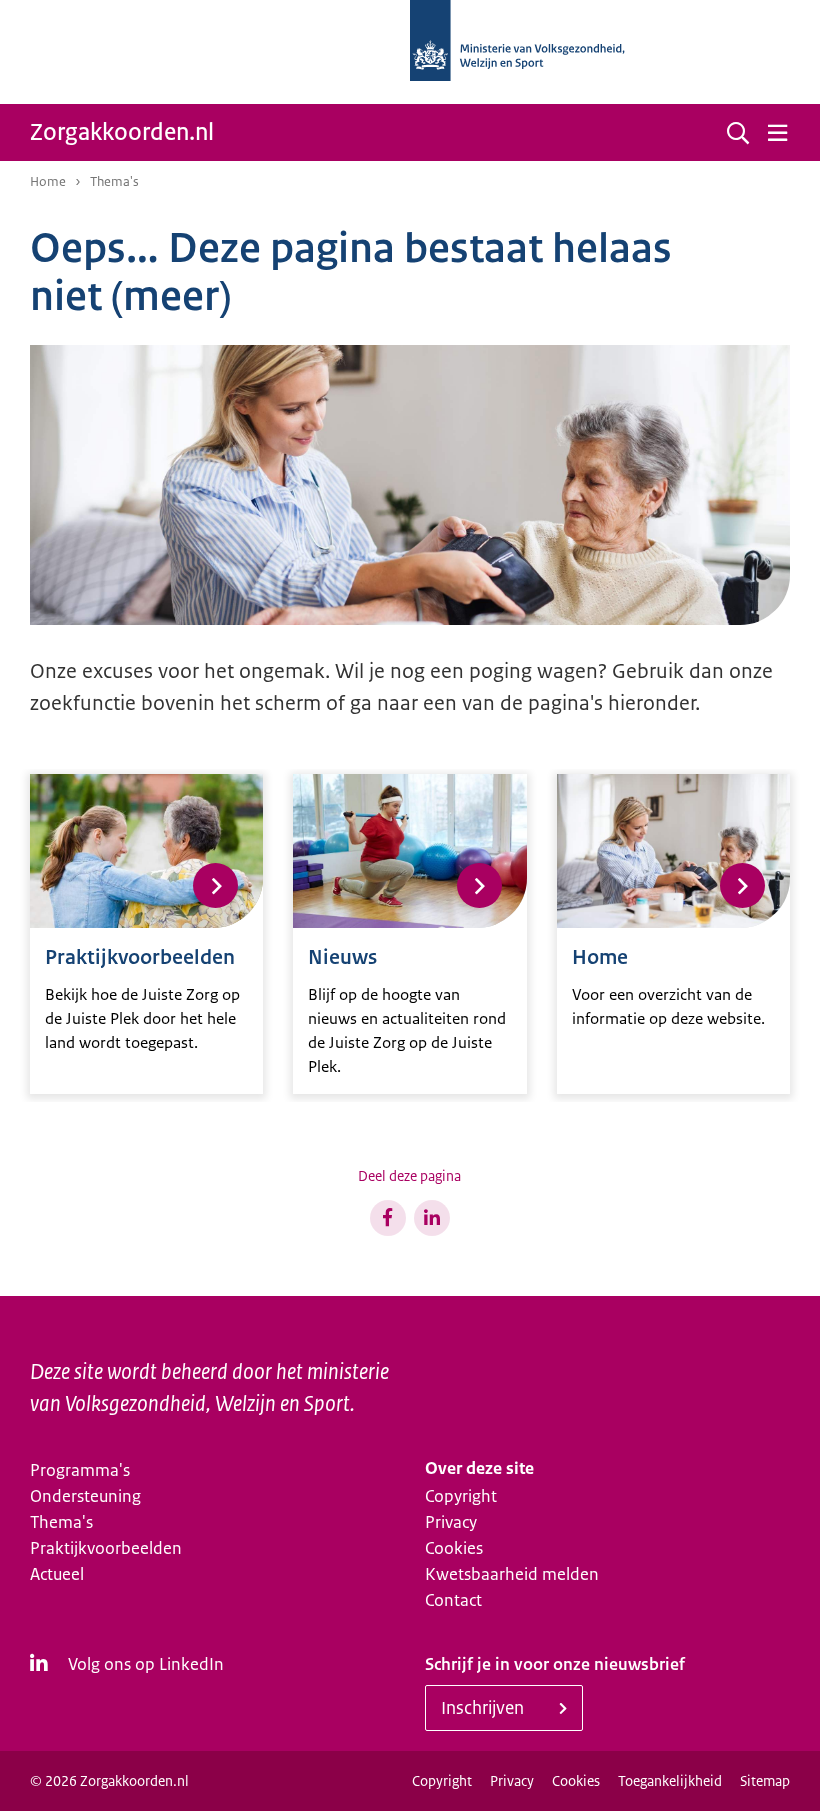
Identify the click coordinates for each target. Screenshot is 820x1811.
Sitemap (765, 1781)
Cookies (454, 1548)
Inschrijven (482, 1708)
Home (48, 181)
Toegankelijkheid (670, 1781)
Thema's (61, 1522)
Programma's (80, 1470)
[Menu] (778, 133)
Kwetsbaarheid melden (512, 1574)
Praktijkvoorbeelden (106, 1548)
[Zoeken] (738, 133)
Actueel (57, 1574)
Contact (453, 1600)
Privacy (451, 1522)
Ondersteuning (85, 1496)
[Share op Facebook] (388, 1218)
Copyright (461, 1496)
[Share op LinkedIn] (432, 1218)
